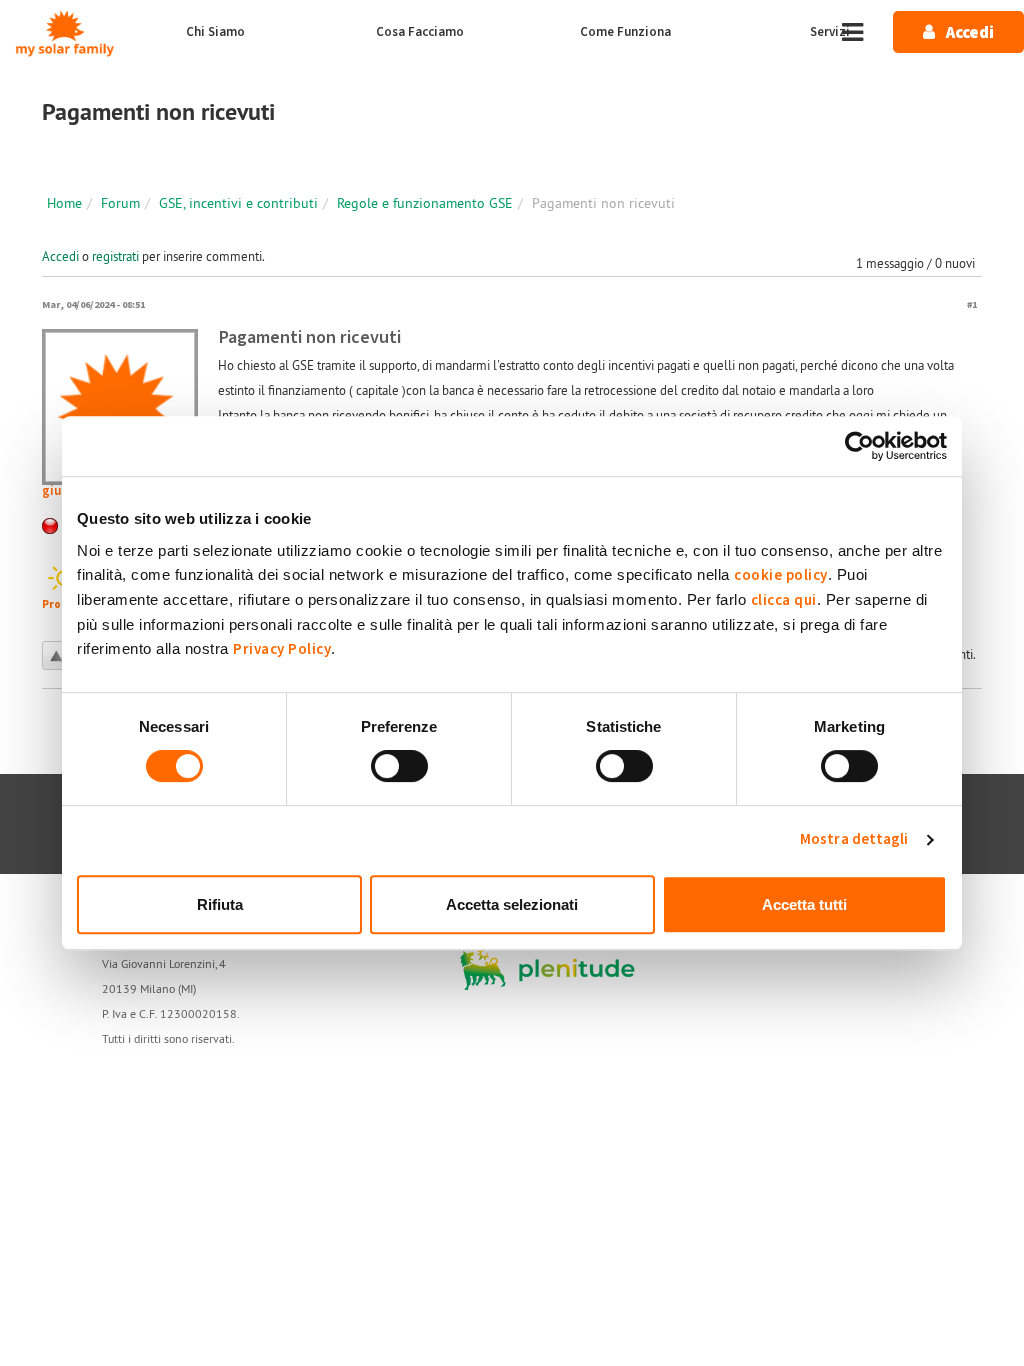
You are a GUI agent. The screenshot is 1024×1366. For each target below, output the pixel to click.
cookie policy (781, 575)
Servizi (830, 32)
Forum (120, 203)
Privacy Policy (282, 649)
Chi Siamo (215, 32)
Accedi (60, 256)
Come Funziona (625, 32)
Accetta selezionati (512, 904)
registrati (115, 256)
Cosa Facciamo (420, 32)
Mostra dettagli (854, 839)
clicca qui (784, 600)
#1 (972, 304)
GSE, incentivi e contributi (238, 203)
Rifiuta (220, 904)
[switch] (399, 766)
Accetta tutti (804, 904)
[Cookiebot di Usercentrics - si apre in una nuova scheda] (859, 446)
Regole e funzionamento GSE (425, 203)
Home (64, 203)
